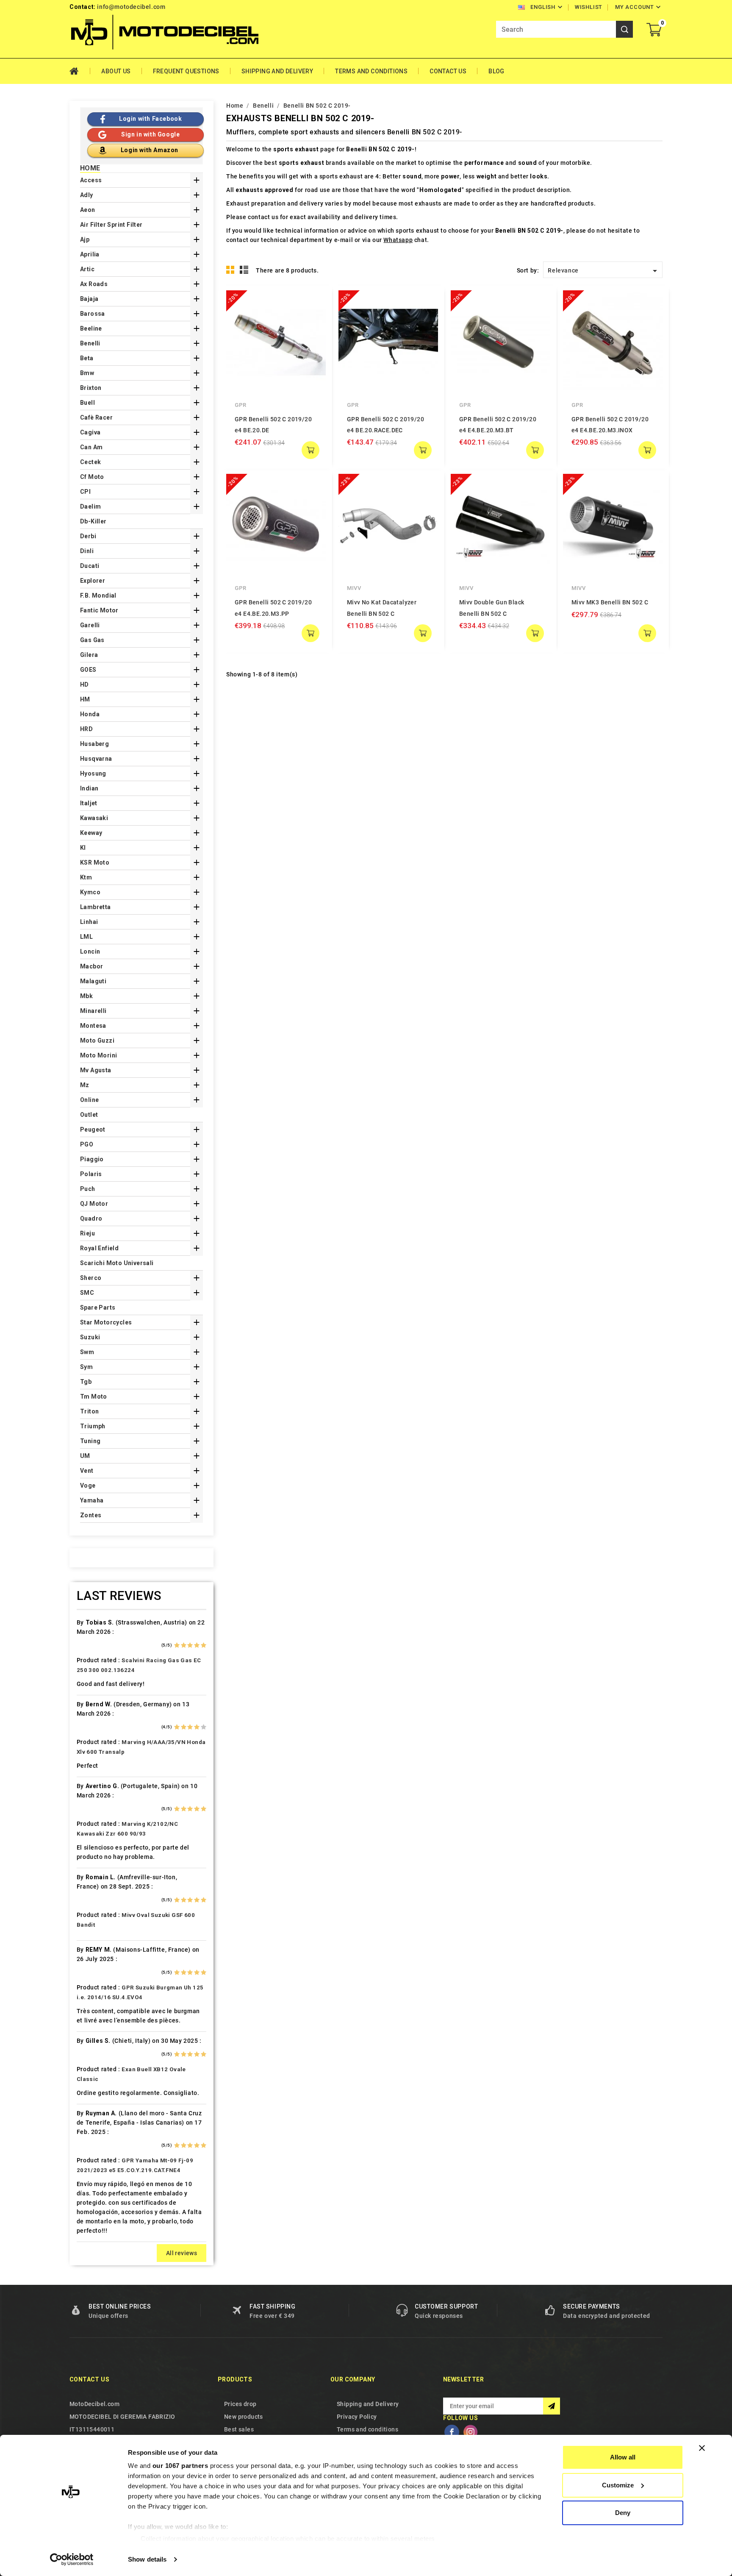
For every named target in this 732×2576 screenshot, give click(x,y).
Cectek (90, 462)
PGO (87, 1144)
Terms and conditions (371, 71)
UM (85, 1456)
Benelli (90, 343)
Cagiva (90, 432)
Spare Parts (98, 1307)
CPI (85, 492)
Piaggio (92, 1159)
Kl (83, 848)
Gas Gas (92, 640)
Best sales (239, 2429)
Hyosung (93, 773)
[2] (184, 1645)
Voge (88, 1486)
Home (80, 71)
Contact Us (448, 71)
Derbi (88, 536)
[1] (177, 1645)
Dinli (87, 551)
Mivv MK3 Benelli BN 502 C (610, 602)
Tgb (86, 1382)
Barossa (93, 314)
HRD (86, 729)
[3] (190, 1645)
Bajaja (89, 299)
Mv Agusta (96, 1070)
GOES (88, 670)
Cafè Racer (96, 417)
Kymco (90, 892)
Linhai (89, 922)
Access (91, 180)
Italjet (89, 803)
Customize (618, 2485)
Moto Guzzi (97, 1040)
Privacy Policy (357, 2417)
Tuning (90, 1441)
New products (244, 2417)
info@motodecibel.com (131, 7)
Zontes (91, 1515)
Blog (496, 71)
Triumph (93, 1426)
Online (89, 1100)
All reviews (182, 2253)
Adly (87, 195)
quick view (313, 303)
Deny (623, 2513)
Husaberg (94, 744)
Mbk (86, 996)
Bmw (87, 373)
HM (85, 699)
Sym (86, 1367)
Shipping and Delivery (277, 71)
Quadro (91, 1218)
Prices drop (240, 2404)
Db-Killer (93, 521)
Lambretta (96, 907)
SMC (87, 1293)
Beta (87, 358)
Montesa (93, 1026)
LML (86, 937)
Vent (87, 1471)
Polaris (91, 1174)
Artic (87, 269)
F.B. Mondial (98, 595)
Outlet (89, 1115)
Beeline (91, 328)
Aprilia (90, 254)
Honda (90, 714)
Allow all (623, 2457)
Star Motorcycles (106, 1322)
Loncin (90, 951)
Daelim (90, 506)
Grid (230, 270)
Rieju (87, 1233)
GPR (241, 405)
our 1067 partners (180, 2466)
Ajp (85, 239)
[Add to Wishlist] (313, 320)
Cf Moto (92, 477)
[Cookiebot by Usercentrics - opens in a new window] (72, 2559)
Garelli (90, 625)
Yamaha (92, 1500)
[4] (197, 1645)
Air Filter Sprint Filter (111, 225)
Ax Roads (94, 284)
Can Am (91, 447)
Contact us (89, 2379)
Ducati (90, 566)
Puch (88, 1189)
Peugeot (93, 1129)
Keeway (91, 833)
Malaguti (93, 981)
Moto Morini (98, 1055)
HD (85, 684)
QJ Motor (94, 1204)
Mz (85, 1085)
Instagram (470, 2432)
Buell (87, 403)
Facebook (452, 2432)
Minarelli (93, 1011)
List (244, 270)
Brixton (91, 388)
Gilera (89, 655)
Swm (87, 1352)
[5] (204, 1645)
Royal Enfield (99, 1248)
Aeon (88, 210)
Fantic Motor (99, 610)
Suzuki (90, 1337)
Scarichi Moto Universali (117, 1263)
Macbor (91, 966)
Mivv (354, 588)
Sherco (91, 1278)
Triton (89, 1411)
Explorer (93, 581)
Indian (89, 788)
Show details (147, 2559)
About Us (116, 71)
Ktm (86, 877)
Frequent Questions (186, 71)
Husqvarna (96, 759)
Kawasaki (94, 818)
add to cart (311, 450)
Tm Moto (94, 1396)
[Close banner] (702, 2448)
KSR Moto (95, 862)
